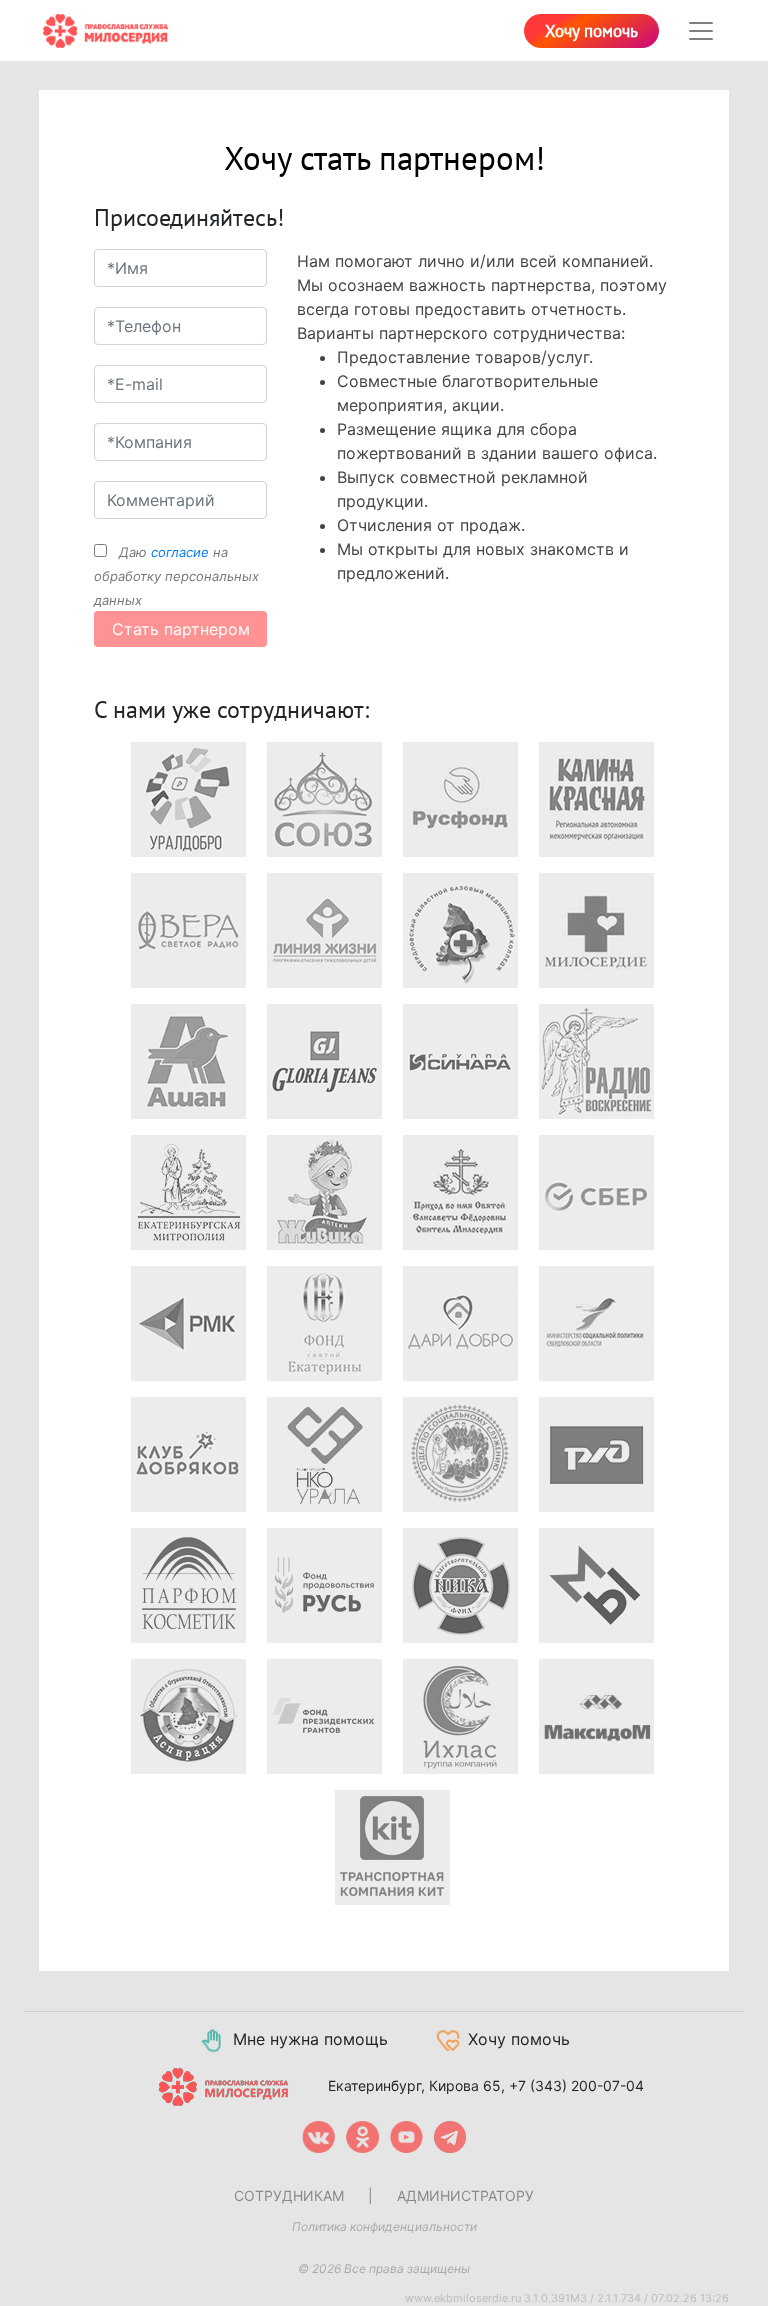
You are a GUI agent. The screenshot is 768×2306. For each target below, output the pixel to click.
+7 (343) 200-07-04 (576, 2085)
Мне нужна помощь (310, 2039)
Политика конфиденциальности (384, 2226)
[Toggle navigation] (701, 31)
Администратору (465, 2195)
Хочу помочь (591, 32)
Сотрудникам (289, 2195)
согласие (180, 552)
